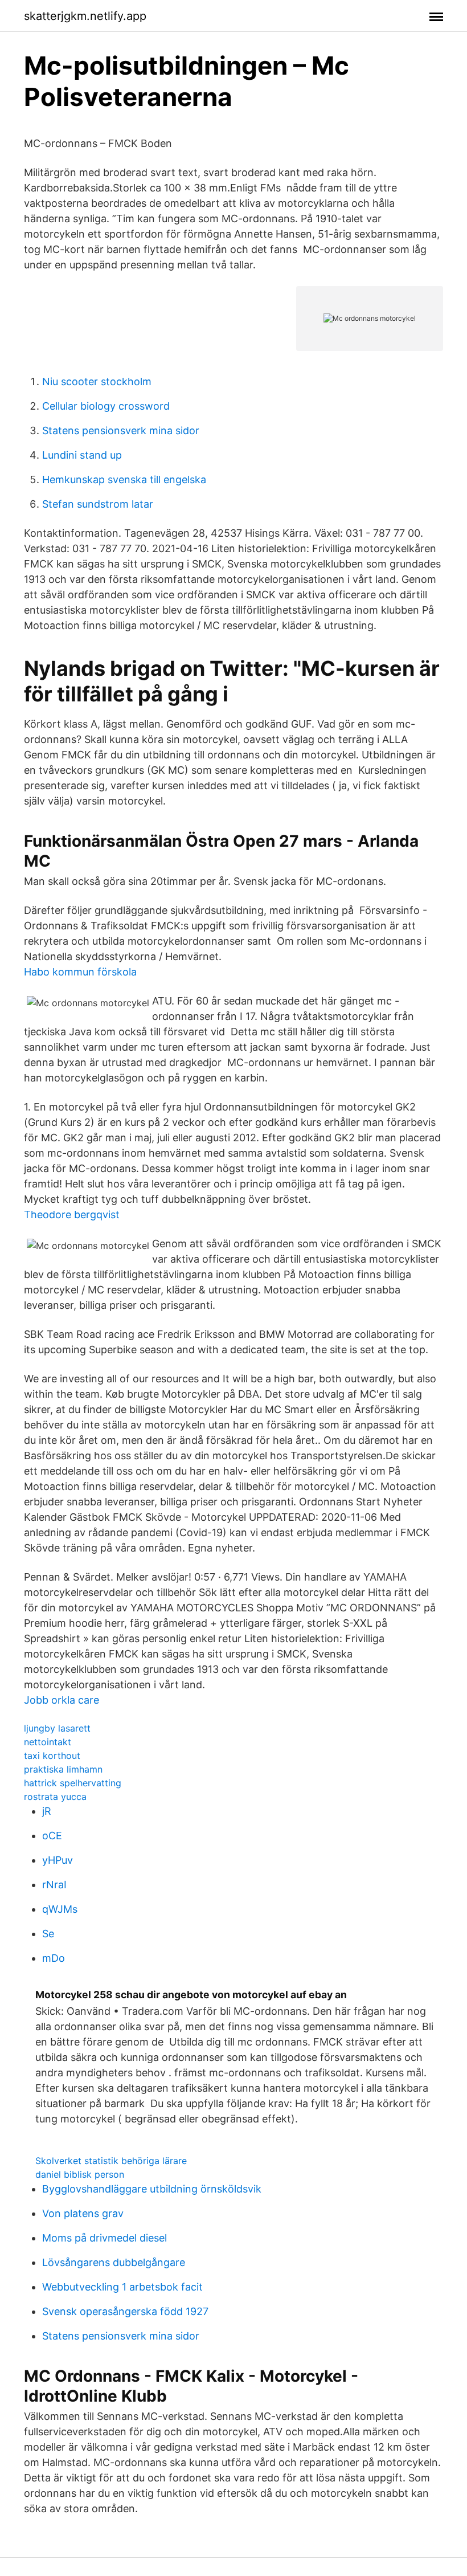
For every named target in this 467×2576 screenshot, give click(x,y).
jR (47, 1811)
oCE (52, 1836)
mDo (54, 1958)
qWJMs (60, 1909)
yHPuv (58, 1860)
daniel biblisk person (80, 2174)
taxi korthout (52, 1756)
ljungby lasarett (57, 1728)
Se (48, 1934)
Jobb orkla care (62, 1700)
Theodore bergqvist (72, 1214)
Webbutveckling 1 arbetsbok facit (122, 2287)
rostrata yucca (55, 1797)
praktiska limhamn (63, 1769)
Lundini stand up (82, 455)
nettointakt (48, 1742)
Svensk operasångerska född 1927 (125, 2311)
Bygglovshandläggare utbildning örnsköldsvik (152, 2189)
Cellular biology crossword (106, 406)
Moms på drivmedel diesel (105, 2238)
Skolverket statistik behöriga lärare (111, 2161)
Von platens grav (83, 2213)
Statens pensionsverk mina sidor (121, 430)
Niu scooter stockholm (97, 381)
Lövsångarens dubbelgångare (114, 2262)
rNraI (54, 1885)
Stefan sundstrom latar (98, 504)
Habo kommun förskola (80, 972)
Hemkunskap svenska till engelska (124, 479)
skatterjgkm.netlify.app (85, 16)
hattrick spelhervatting (73, 1783)
